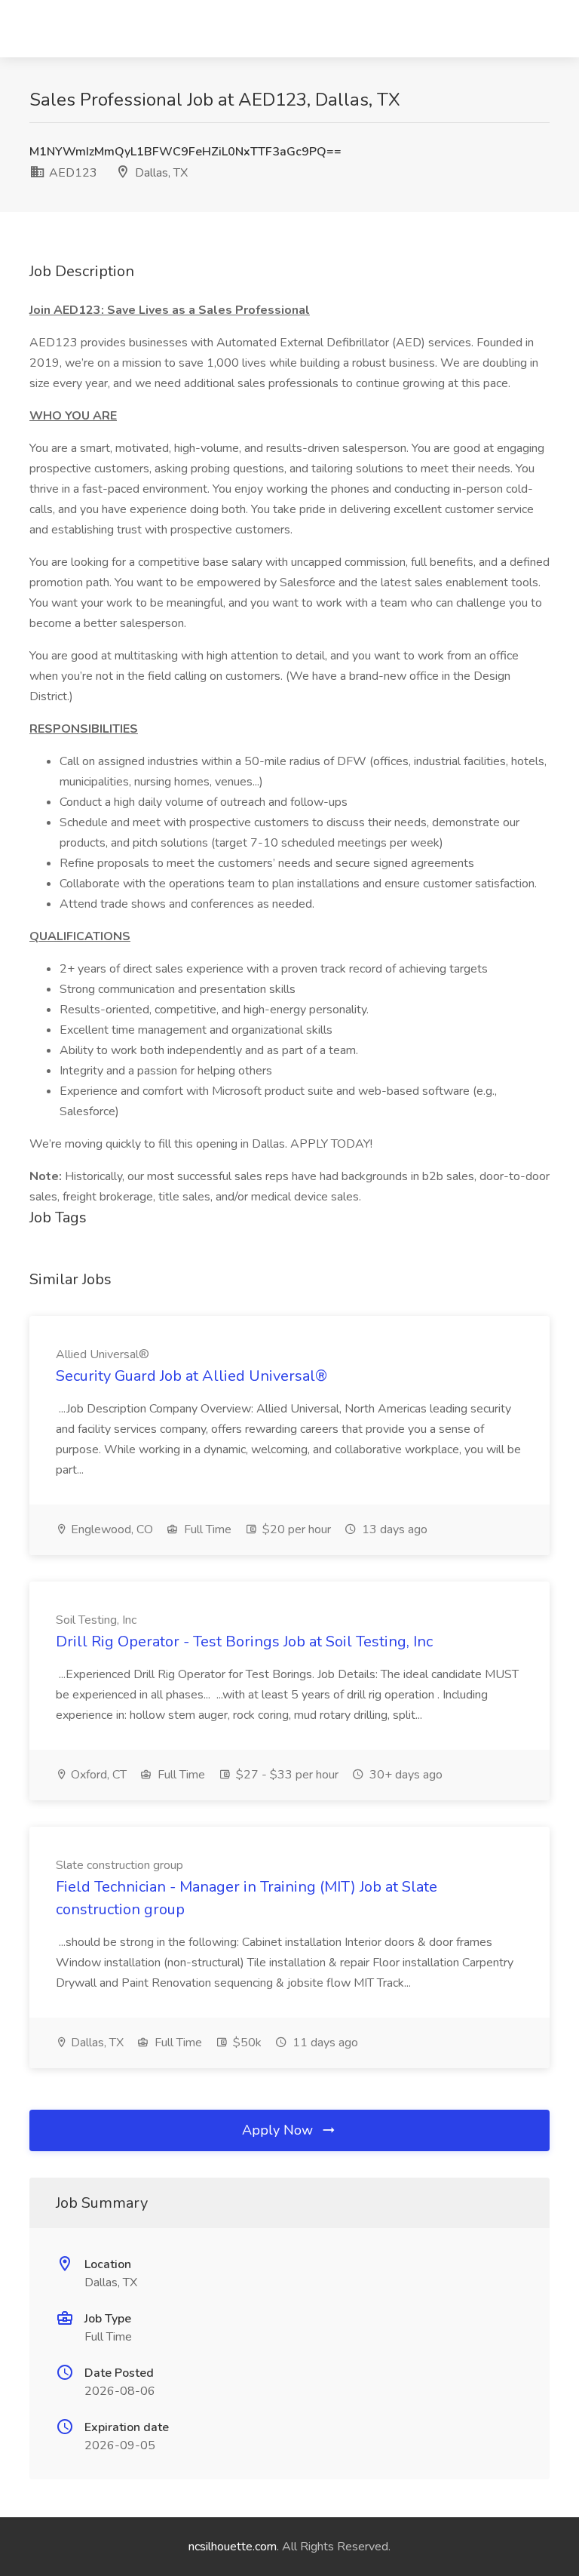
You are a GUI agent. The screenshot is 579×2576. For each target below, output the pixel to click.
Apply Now (279, 2130)
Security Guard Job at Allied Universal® (191, 1376)
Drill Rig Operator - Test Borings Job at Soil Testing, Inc (244, 1642)
